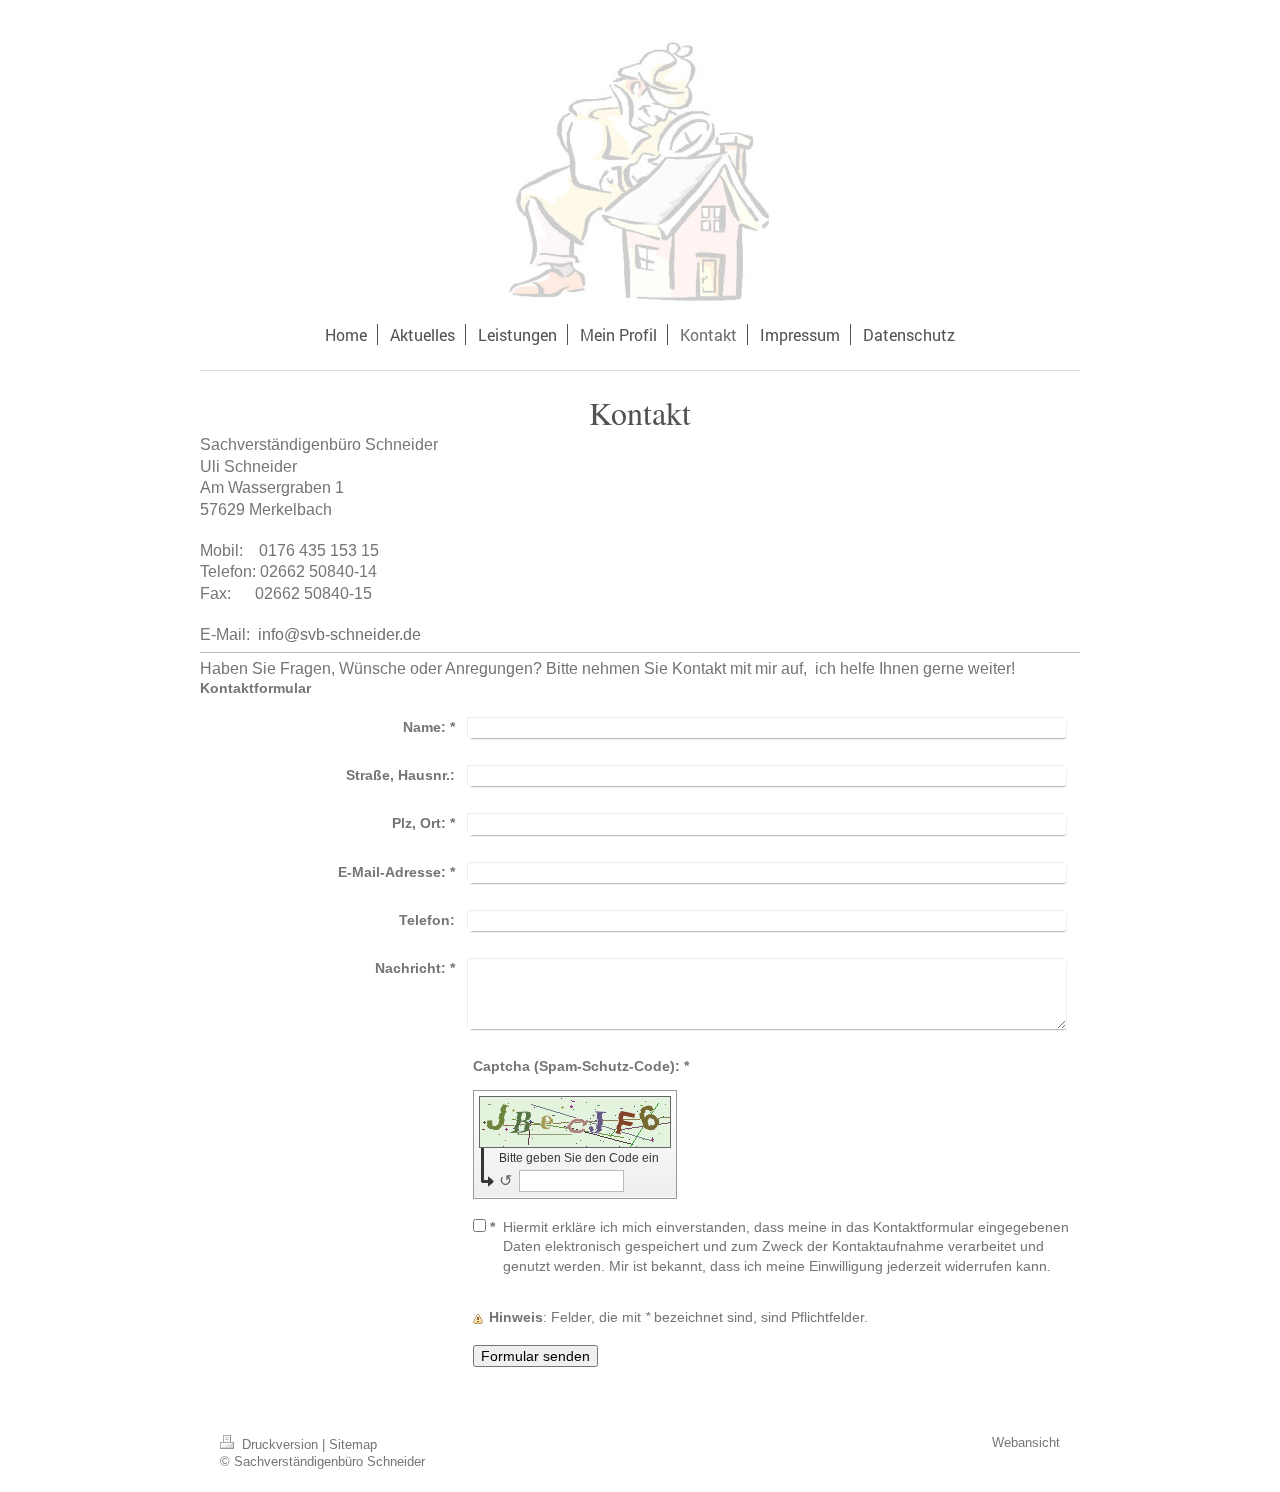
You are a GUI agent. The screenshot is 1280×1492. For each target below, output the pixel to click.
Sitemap (353, 1445)
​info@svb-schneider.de (341, 634)
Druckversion (280, 1445)
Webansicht (1026, 1443)
